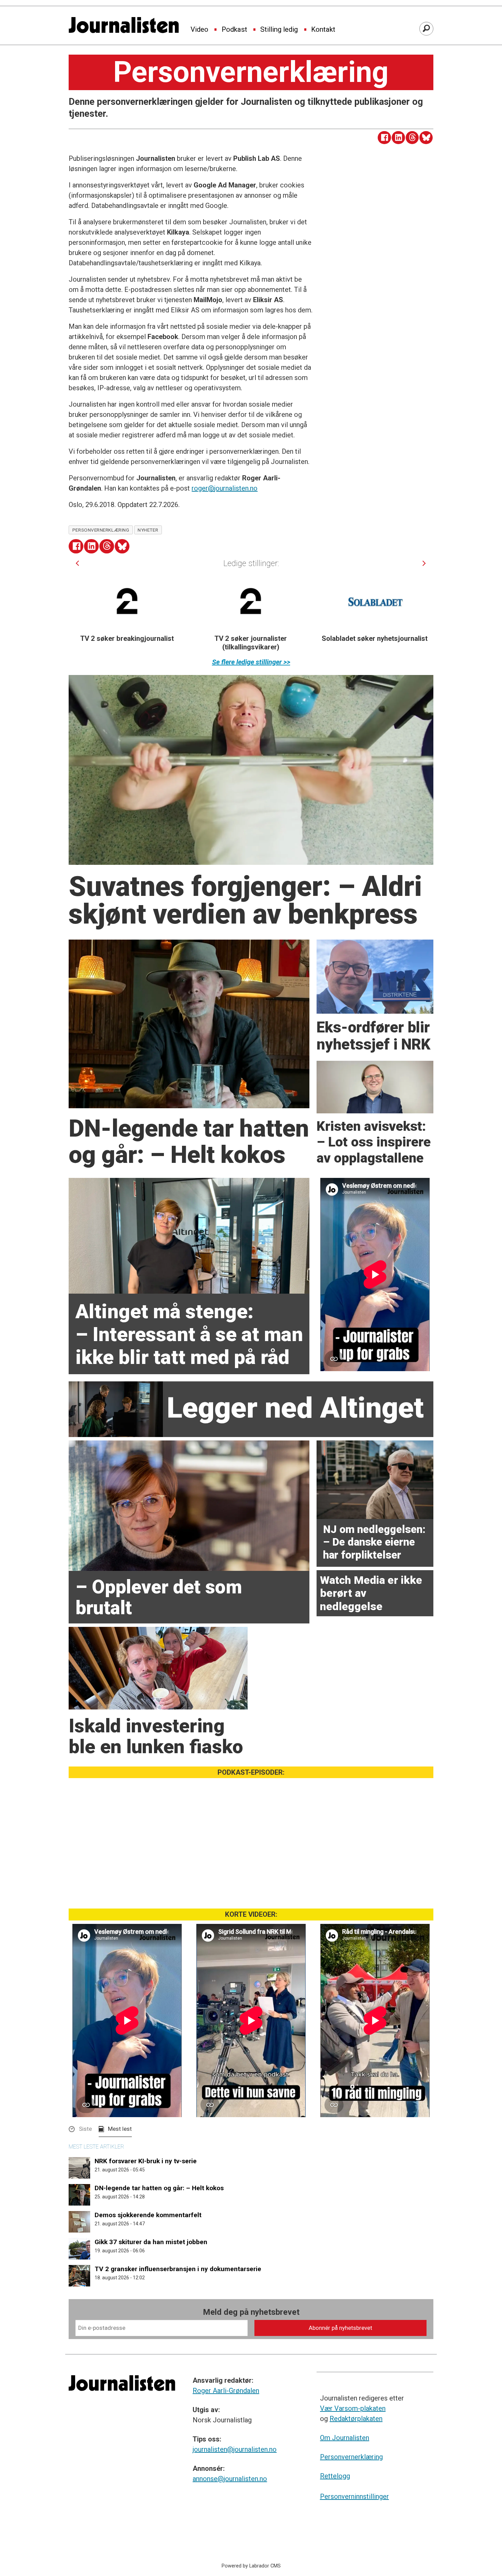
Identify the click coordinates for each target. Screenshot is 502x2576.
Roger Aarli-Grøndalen (226, 2391)
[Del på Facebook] (384, 138)
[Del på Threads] (412, 138)
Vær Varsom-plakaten (353, 2408)
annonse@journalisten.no (230, 2479)
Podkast (234, 30)
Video (199, 30)
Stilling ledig (279, 30)
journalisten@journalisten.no (235, 2449)
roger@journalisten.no (225, 488)
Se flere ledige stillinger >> (251, 662)
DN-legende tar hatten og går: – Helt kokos (159, 2188)
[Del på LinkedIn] (398, 138)
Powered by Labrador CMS (251, 2566)
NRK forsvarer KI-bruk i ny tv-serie (146, 2161)
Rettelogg (335, 2476)
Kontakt (323, 30)
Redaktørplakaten (356, 2419)
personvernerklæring (101, 530)
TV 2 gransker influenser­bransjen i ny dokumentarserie (178, 2269)
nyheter (148, 530)
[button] (77, 563)
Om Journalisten (345, 2438)
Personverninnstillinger (354, 2496)
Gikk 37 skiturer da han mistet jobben (151, 2242)
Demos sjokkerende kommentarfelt (148, 2215)
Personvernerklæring (351, 2457)
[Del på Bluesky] (426, 138)
